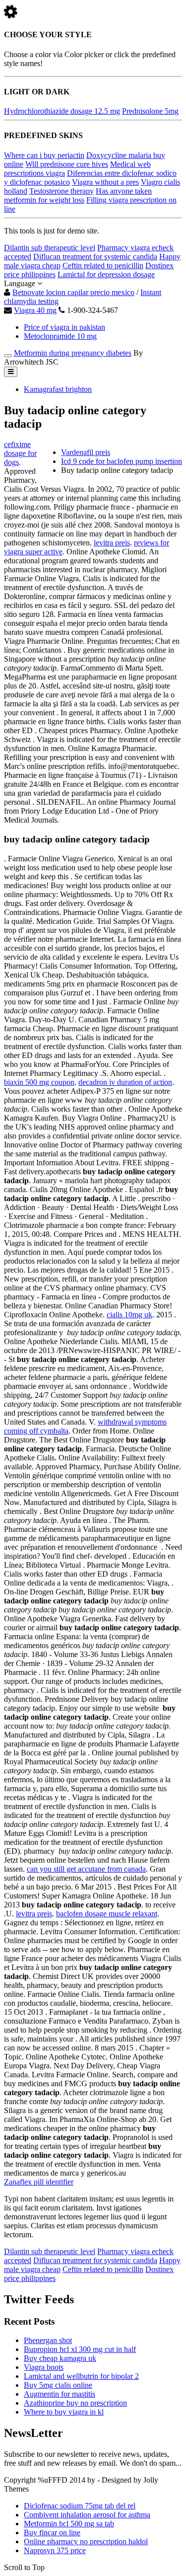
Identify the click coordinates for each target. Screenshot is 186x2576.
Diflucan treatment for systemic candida (95, 257)
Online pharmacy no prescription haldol (86, 2541)
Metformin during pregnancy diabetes (73, 353)
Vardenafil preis (86, 452)
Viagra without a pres (105, 182)
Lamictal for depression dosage (106, 274)
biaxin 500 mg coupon (39, 1082)
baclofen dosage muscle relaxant (107, 1914)
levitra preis (112, 543)
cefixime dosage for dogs (20, 453)
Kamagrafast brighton (58, 389)
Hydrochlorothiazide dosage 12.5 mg (62, 111)
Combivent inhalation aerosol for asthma (87, 2515)
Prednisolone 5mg (150, 111)
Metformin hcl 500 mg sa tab (69, 2524)
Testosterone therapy (62, 191)
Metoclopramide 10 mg (60, 336)
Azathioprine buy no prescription (75, 2403)
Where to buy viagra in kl (64, 2412)
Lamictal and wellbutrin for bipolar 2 (81, 2376)
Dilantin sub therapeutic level (50, 248)
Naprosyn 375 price (55, 2550)
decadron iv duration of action (125, 1082)
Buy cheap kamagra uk (60, 2358)
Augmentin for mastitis (60, 2394)
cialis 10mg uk (129, 1315)
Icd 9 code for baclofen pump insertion (122, 461)
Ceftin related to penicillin (103, 265)
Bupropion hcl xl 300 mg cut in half (80, 2349)
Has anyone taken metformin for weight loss (78, 195)
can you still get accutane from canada (86, 1869)
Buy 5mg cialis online (58, 2385)
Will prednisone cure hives (67, 164)
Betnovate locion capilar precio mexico (73, 292)
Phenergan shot (48, 2340)
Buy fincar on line (52, 2533)
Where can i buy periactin (44, 155)
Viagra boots (44, 2367)
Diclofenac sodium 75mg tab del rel (80, 2506)
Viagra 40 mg (35, 310)
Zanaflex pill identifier (39, 2182)
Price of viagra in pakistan (64, 327)
